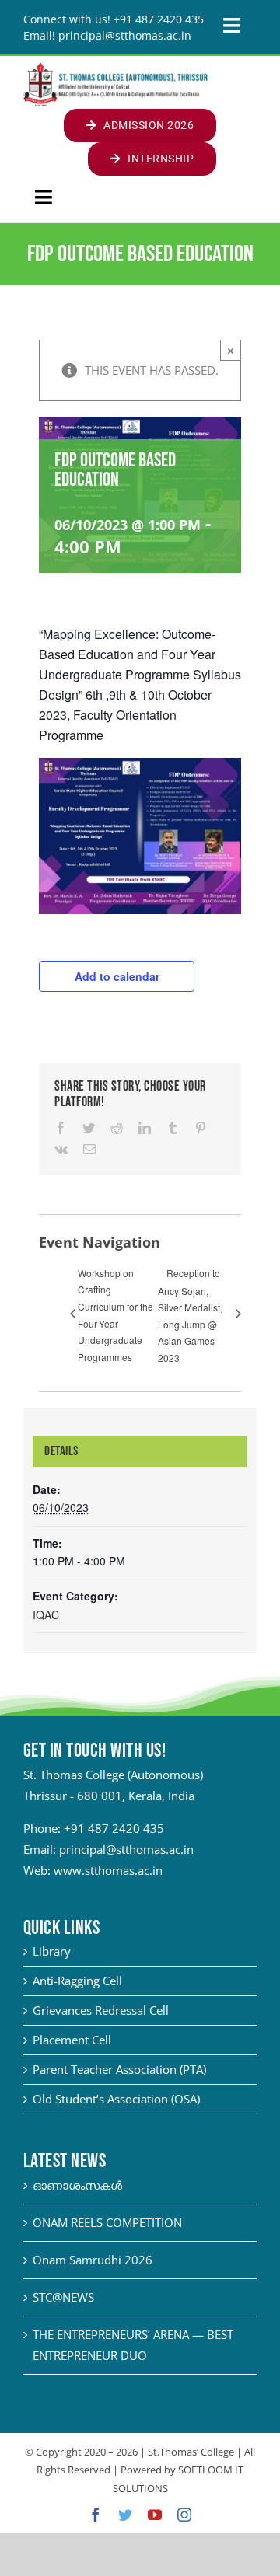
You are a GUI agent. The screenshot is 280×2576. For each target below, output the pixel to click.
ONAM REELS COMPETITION (107, 2222)
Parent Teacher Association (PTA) (119, 2069)
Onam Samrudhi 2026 (93, 2260)
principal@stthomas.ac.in (126, 1849)
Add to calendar (117, 976)
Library (52, 1951)
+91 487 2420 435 (114, 1828)
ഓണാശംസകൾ (77, 2185)
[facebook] (96, 2515)
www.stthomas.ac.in (108, 1870)
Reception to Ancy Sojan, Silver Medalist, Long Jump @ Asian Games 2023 (190, 1315)
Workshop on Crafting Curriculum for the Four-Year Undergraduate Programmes (115, 1315)
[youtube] (155, 2515)
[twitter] (125, 2515)
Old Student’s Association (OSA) (116, 2099)
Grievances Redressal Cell (101, 2010)
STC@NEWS (63, 2297)
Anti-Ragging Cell (77, 1981)
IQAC (46, 1614)
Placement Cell (72, 2040)
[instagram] (184, 2515)
